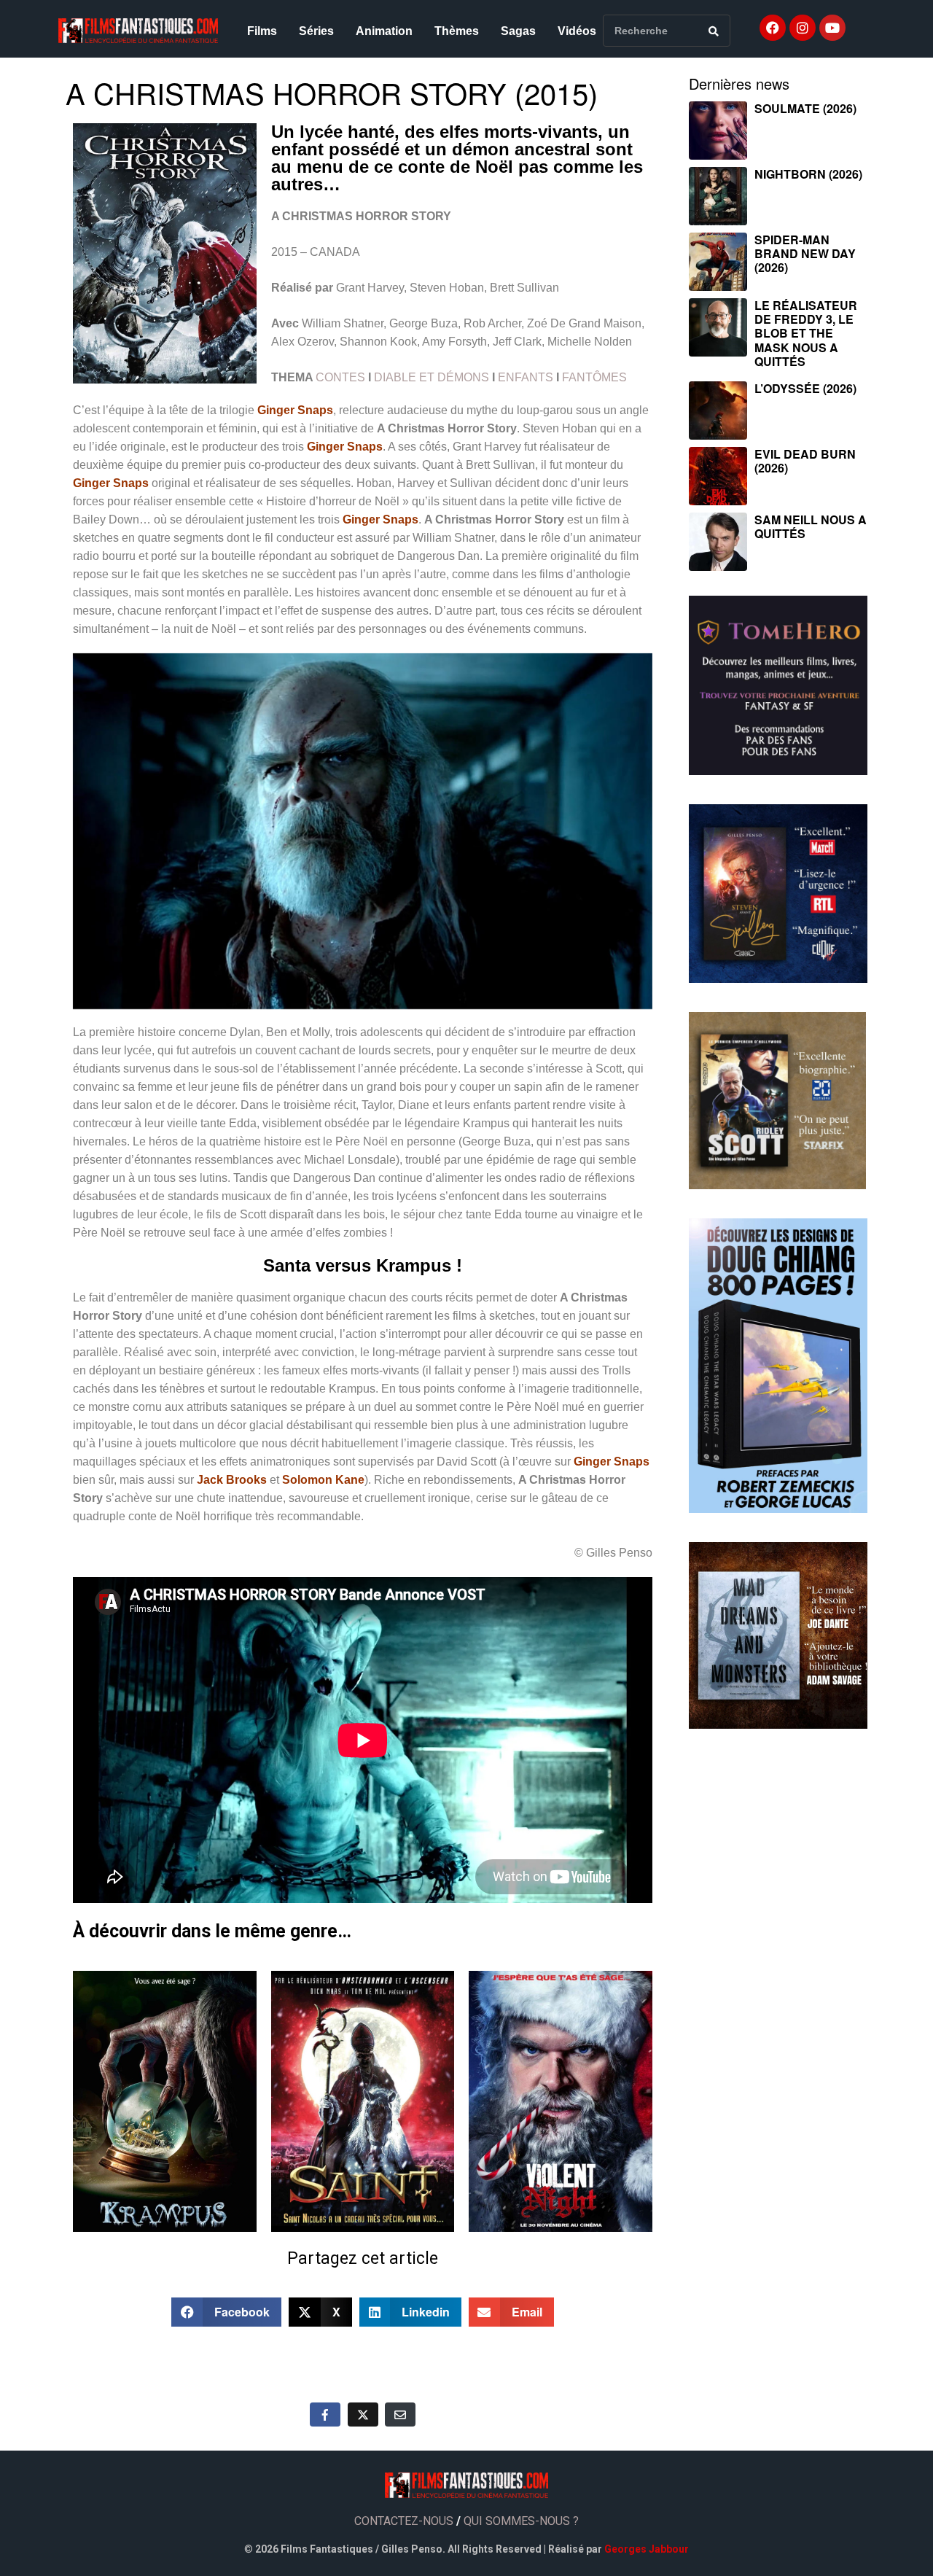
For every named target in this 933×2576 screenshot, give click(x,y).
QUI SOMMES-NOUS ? (521, 2521)
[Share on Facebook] (325, 2414)
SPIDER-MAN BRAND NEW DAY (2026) (805, 253)
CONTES (340, 377)
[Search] (714, 31)
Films (262, 31)
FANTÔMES (594, 377)
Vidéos (577, 31)
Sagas (518, 31)
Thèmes (457, 31)
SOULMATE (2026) (805, 108)
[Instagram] (803, 28)
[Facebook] (773, 28)
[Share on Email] (400, 2414)
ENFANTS (526, 377)
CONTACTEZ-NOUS (404, 2521)
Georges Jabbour (647, 2549)
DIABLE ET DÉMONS (432, 377)
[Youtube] (832, 28)
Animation (384, 31)
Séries (316, 31)
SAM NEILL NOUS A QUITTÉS (811, 526)
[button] (227, 2312)
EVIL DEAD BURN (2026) (805, 461)
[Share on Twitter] (363, 2414)
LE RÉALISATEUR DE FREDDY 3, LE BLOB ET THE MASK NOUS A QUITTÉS (806, 333)
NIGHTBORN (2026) (808, 174)
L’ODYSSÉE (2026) (805, 388)
